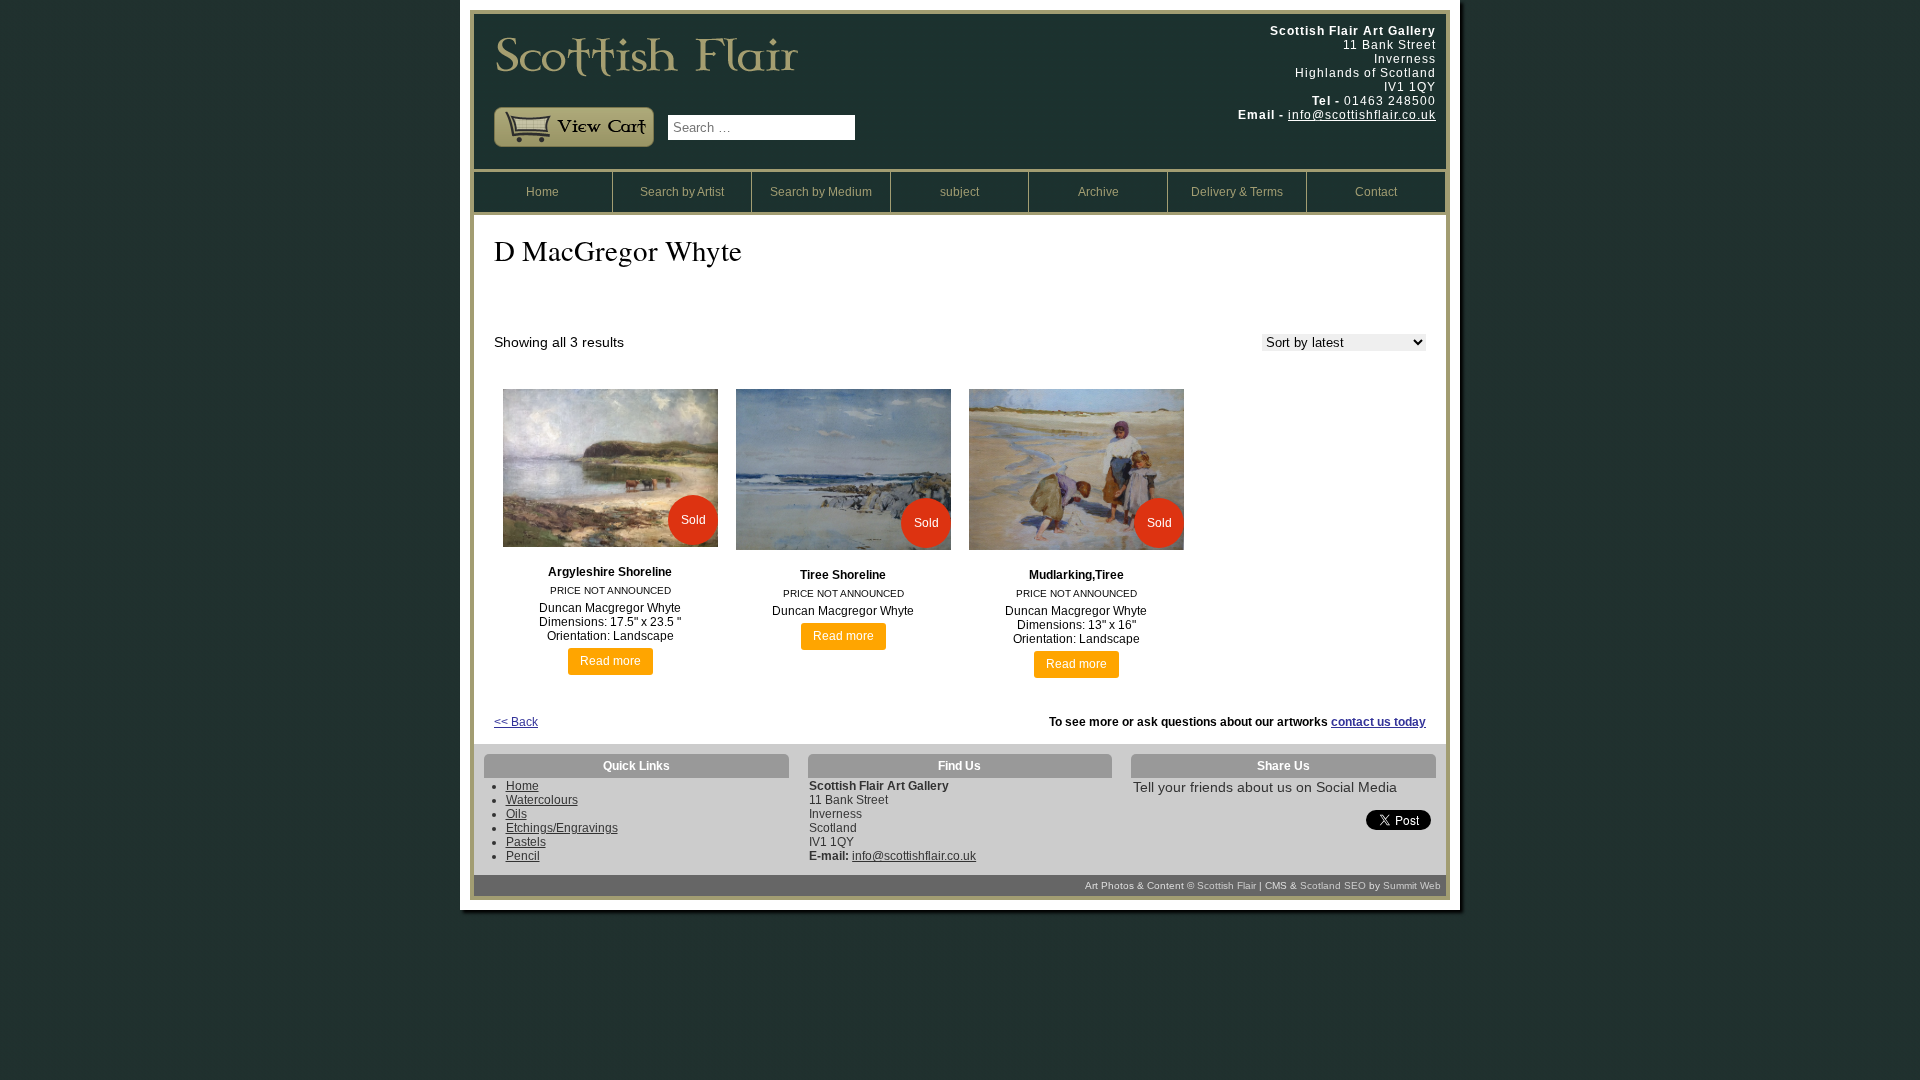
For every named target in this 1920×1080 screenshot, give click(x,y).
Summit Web (1412, 885)
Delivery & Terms (1237, 192)
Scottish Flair (1226, 885)
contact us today (1378, 722)
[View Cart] (569, 143)
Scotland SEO (1333, 885)
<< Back (516, 722)
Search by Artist (682, 192)
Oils (516, 814)
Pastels (526, 842)
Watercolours (542, 800)
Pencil (523, 856)
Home (542, 192)
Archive (1098, 192)
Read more (610, 661)
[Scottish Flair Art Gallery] (674, 86)
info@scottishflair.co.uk (1362, 115)
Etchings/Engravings (562, 828)
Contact (1376, 192)
